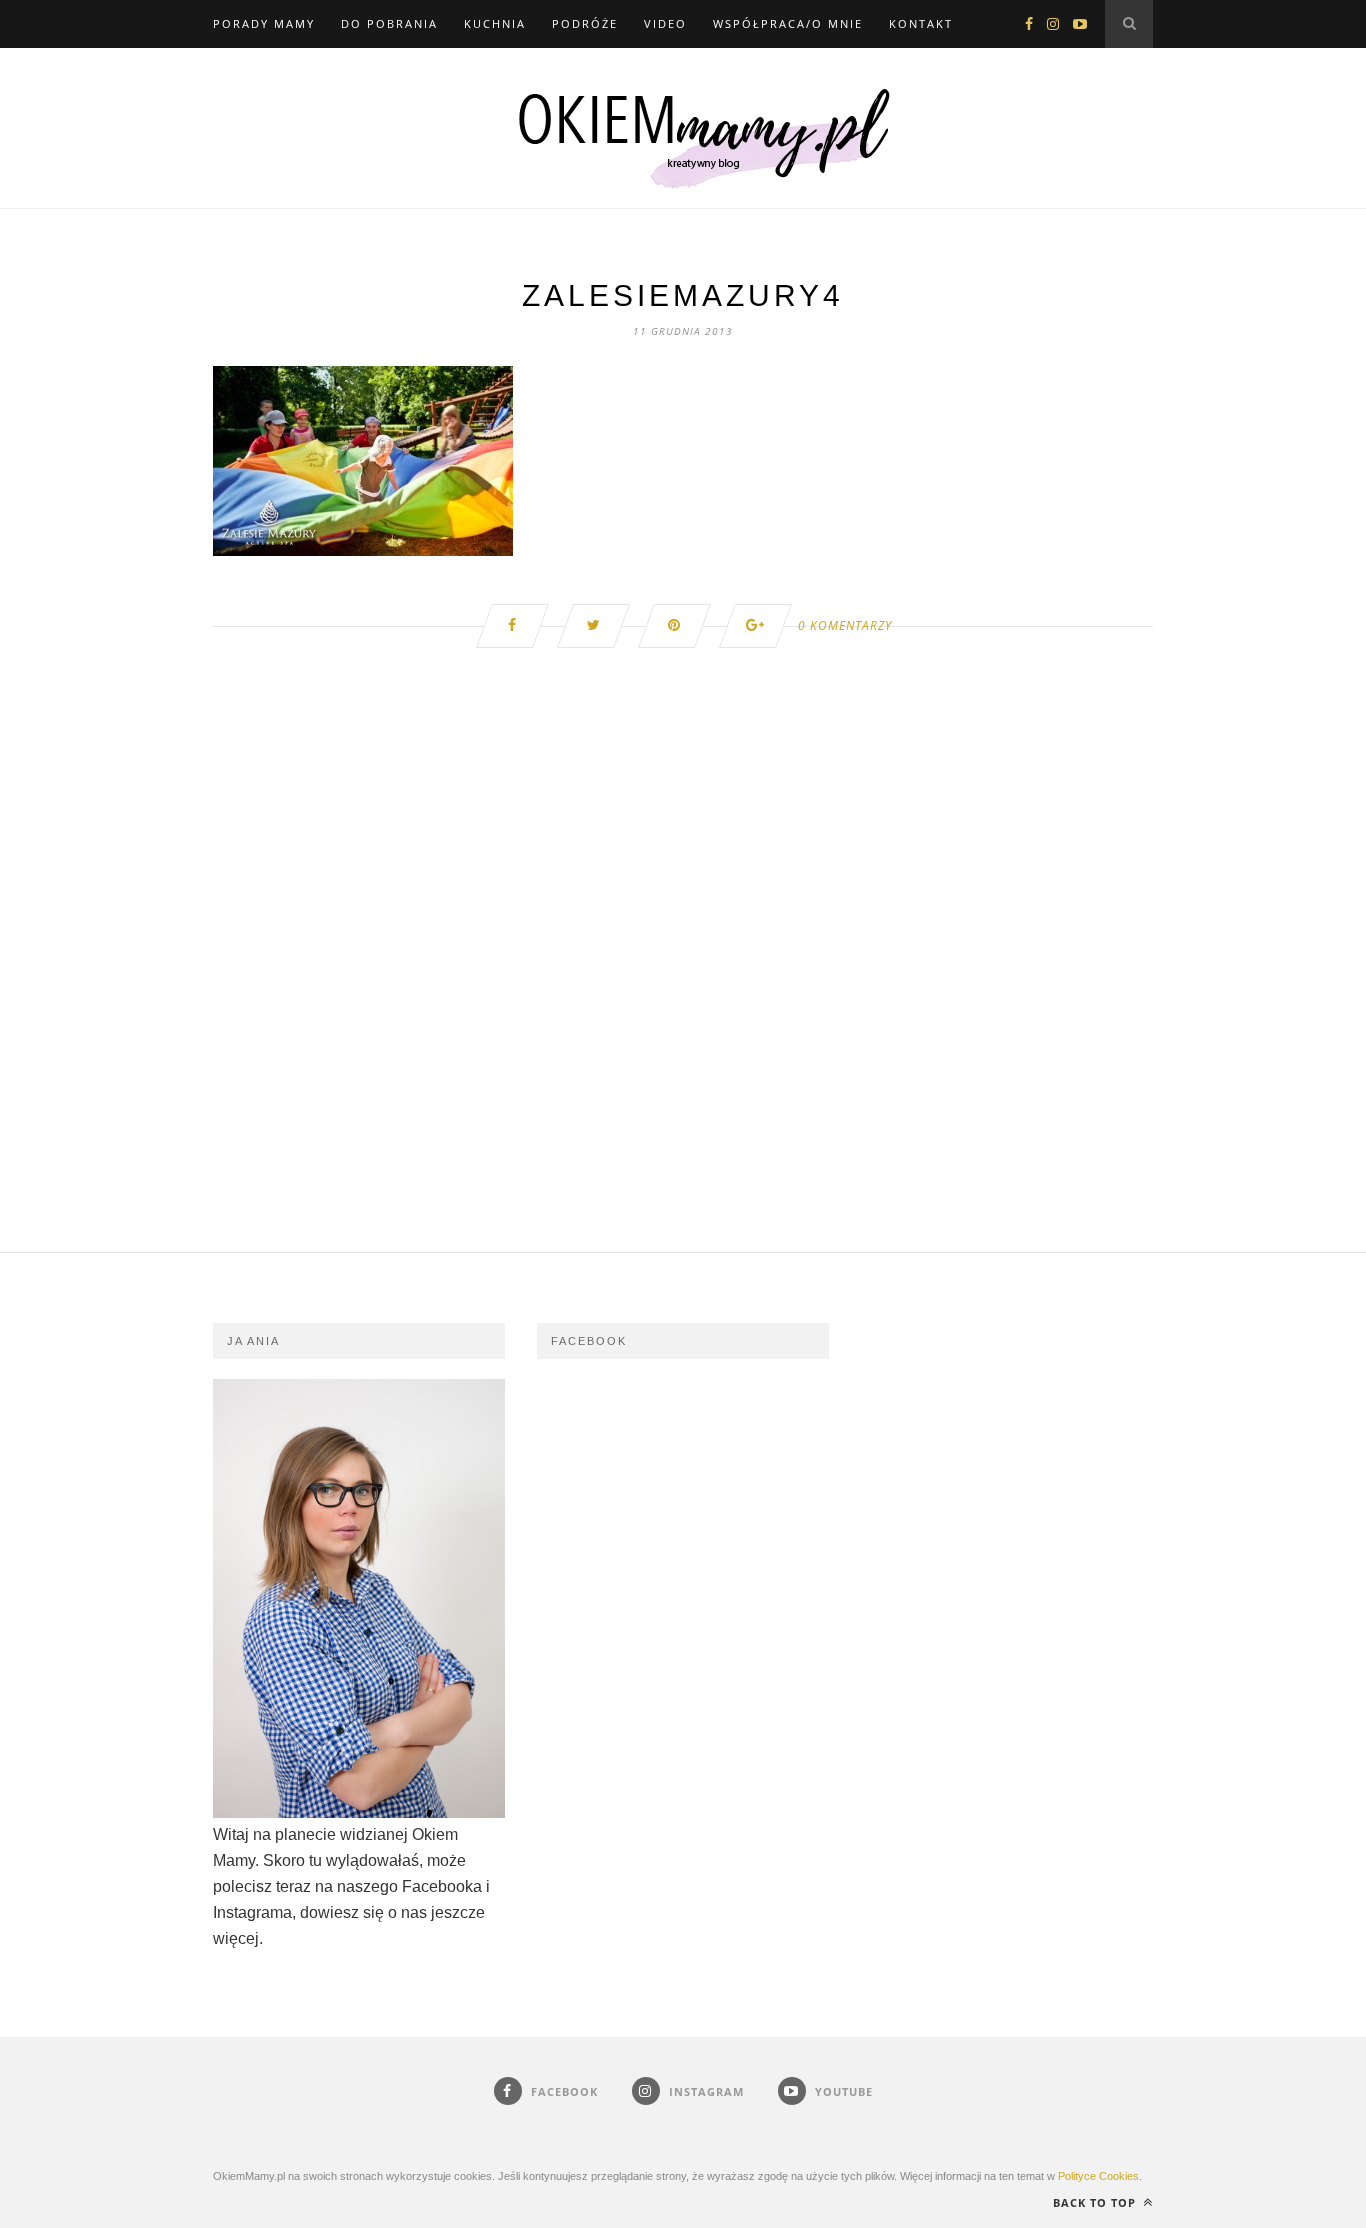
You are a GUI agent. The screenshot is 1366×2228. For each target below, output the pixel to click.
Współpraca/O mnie (788, 23)
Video (665, 23)
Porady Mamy (264, 23)
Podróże (585, 23)
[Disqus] (683, 998)
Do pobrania (389, 23)
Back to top (1096, 2202)
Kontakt (921, 23)
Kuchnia (495, 23)
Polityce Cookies (1098, 2176)
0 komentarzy (845, 625)
